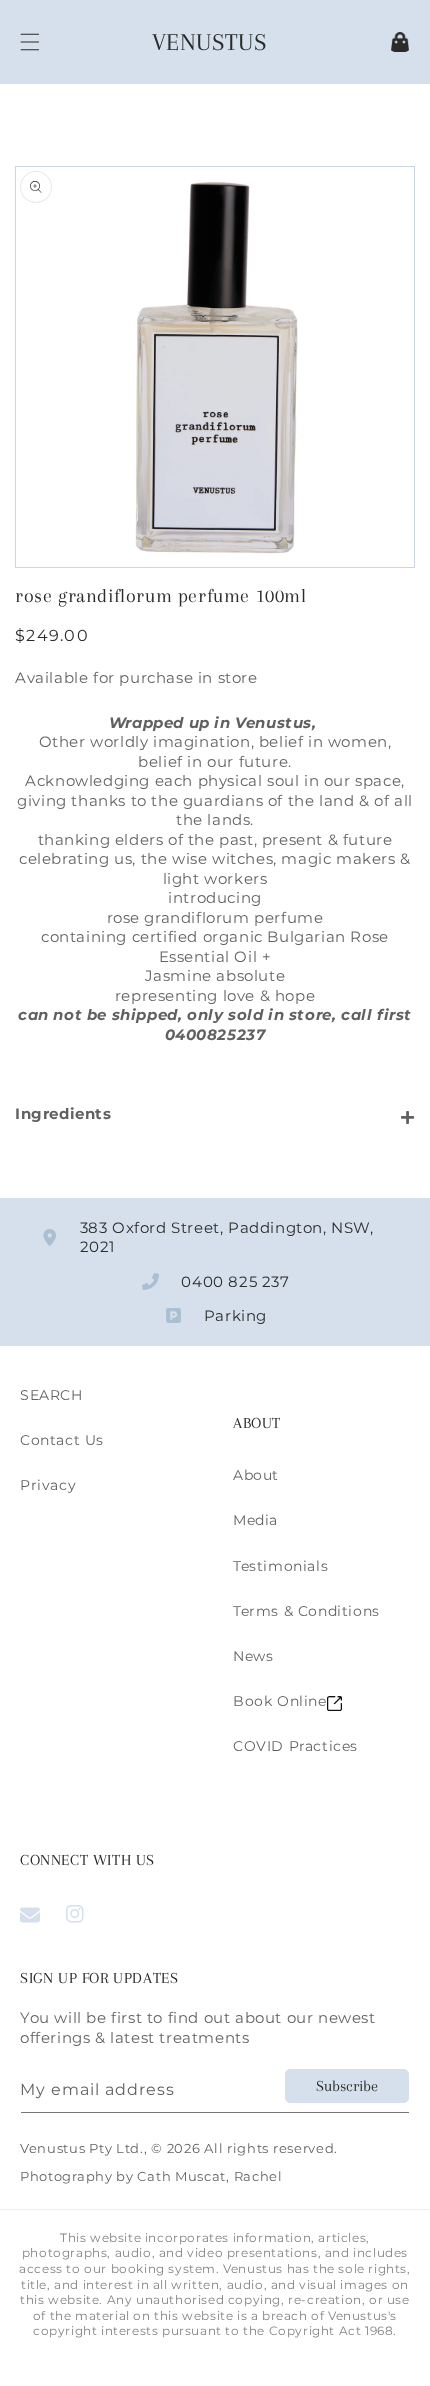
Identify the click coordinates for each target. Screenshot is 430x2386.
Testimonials (280, 1566)
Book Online (280, 1701)
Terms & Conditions (306, 1611)
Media (255, 1520)
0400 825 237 (235, 1281)
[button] (30, 42)
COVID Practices (295, 1746)
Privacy (48, 1485)
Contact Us (62, 1440)
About (256, 1475)
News (253, 1656)
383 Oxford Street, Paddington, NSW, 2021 (227, 1237)
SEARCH (51, 1395)
